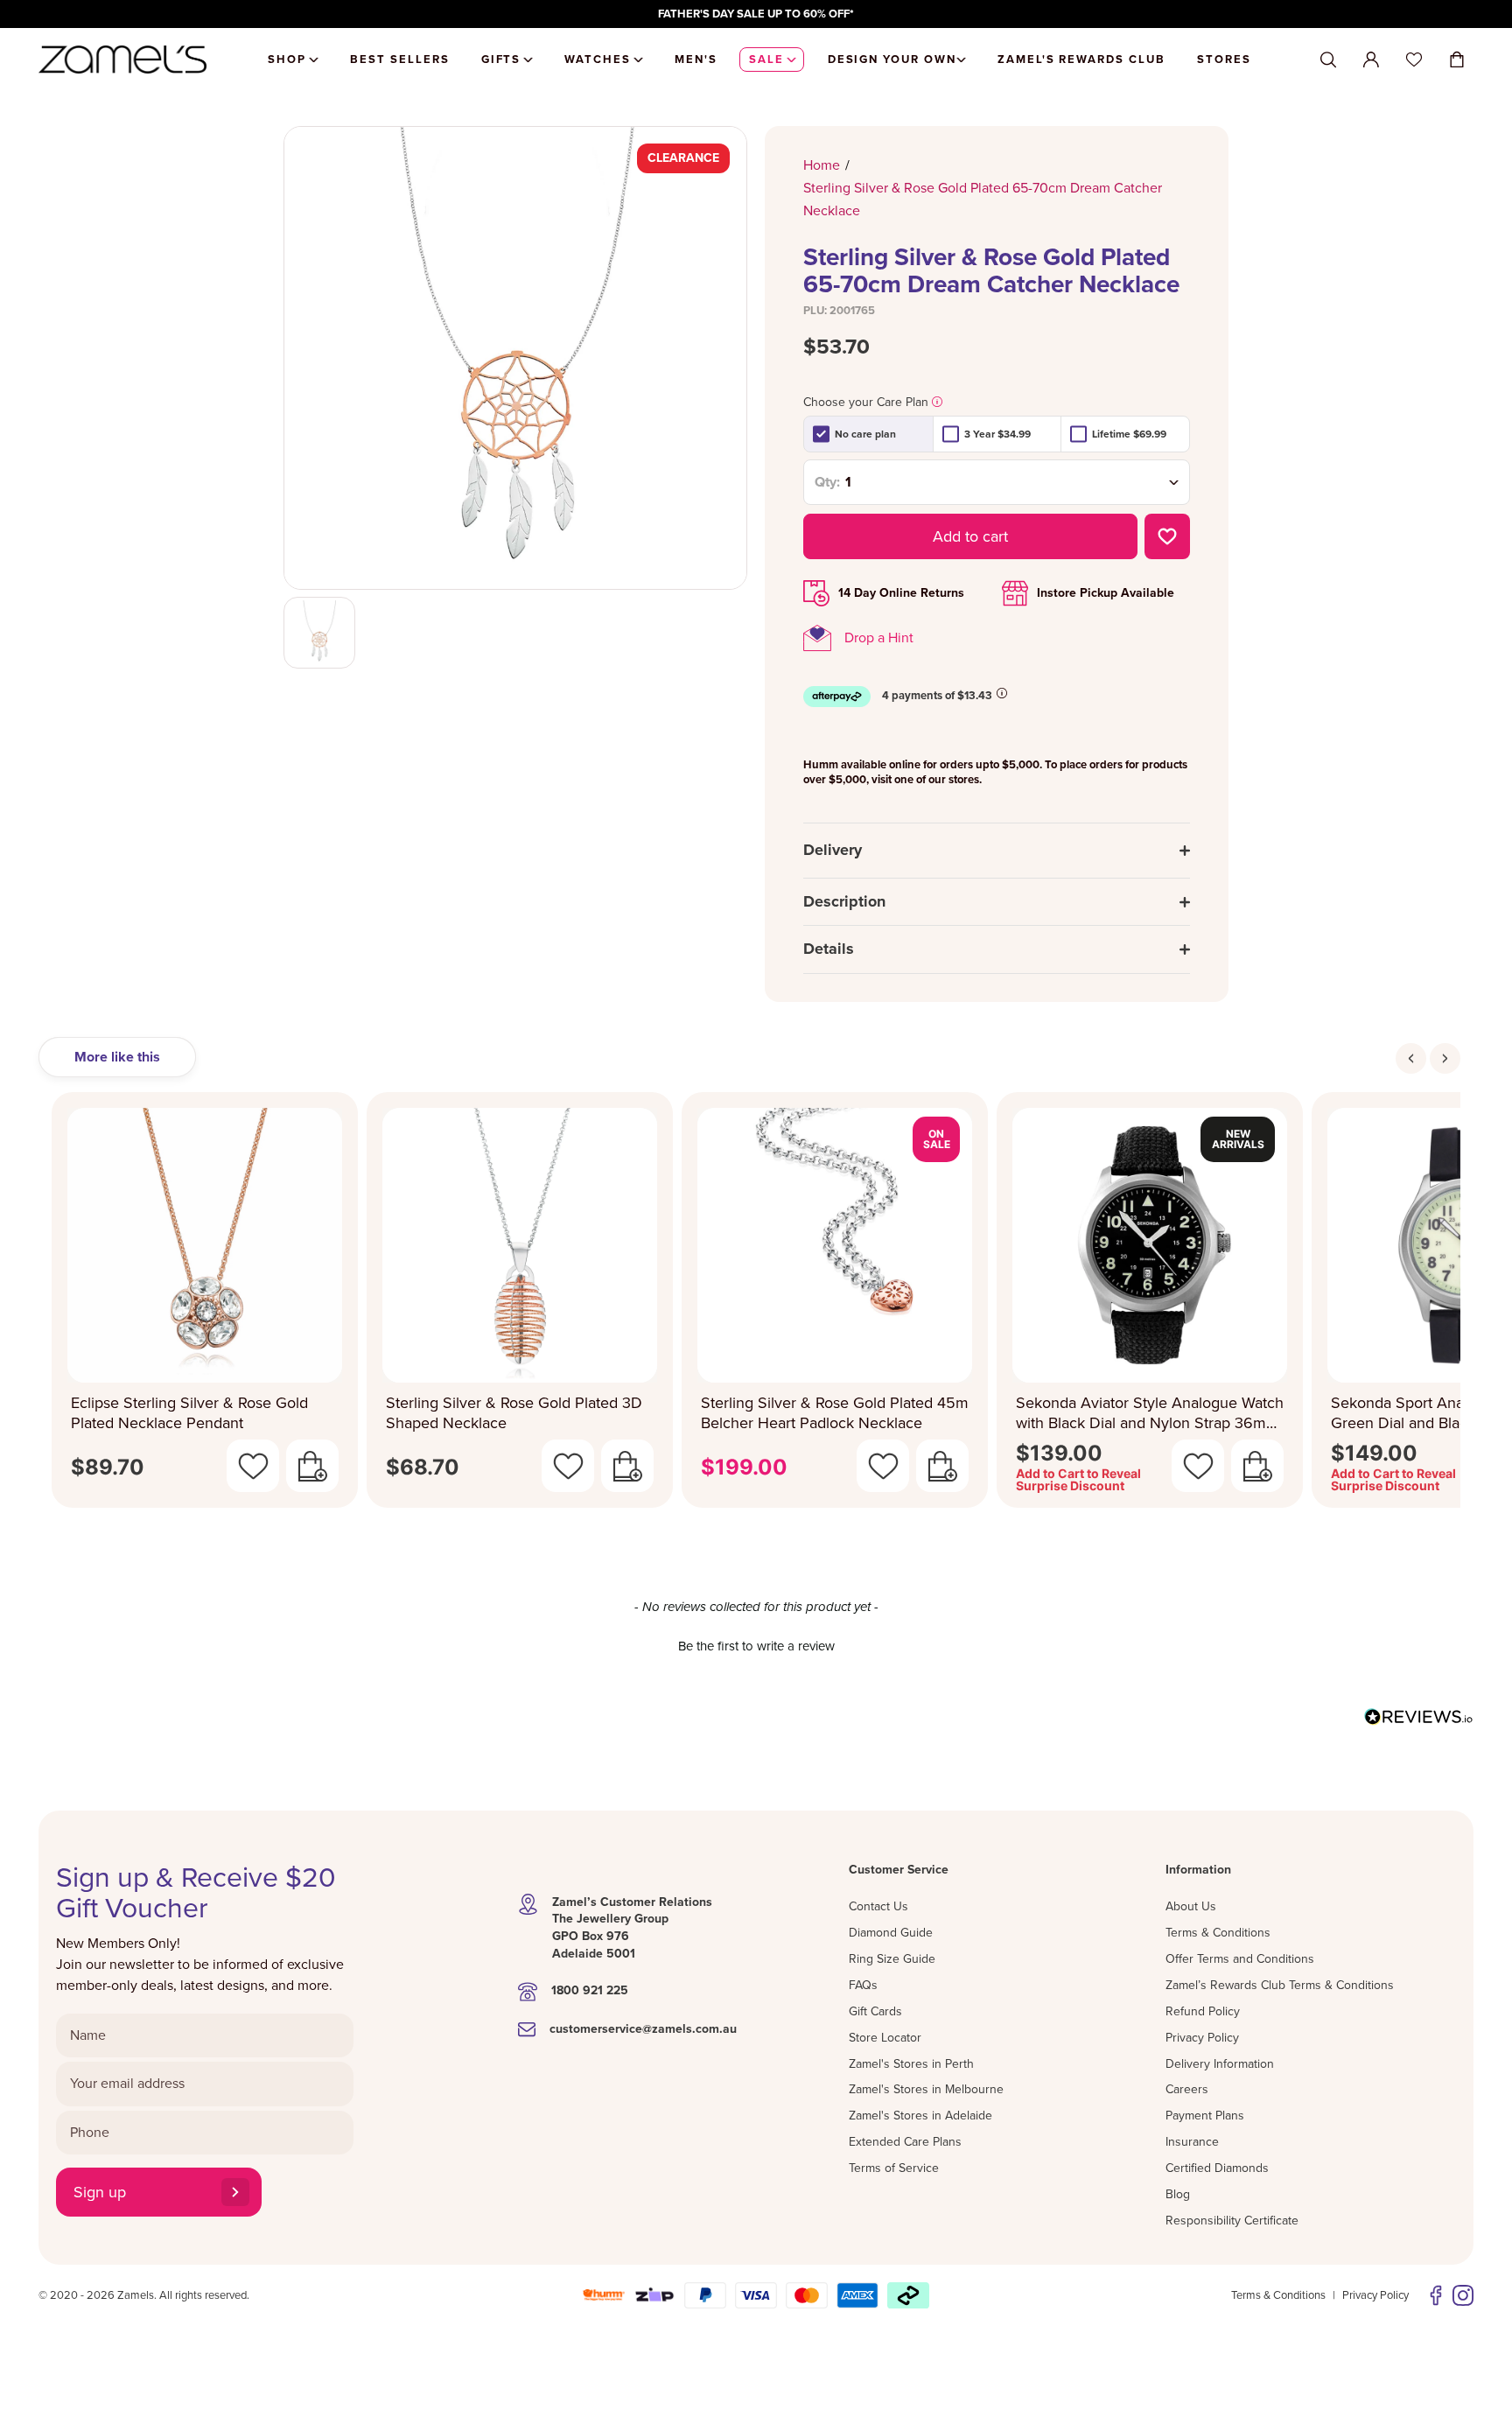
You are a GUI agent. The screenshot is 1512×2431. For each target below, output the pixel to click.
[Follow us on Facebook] (1436, 2295)
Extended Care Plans (905, 2142)
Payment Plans (1205, 2116)
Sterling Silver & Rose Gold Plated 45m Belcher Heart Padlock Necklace (835, 1413)
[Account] (1371, 60)
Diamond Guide (891, 1933)
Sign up (100, 2192)
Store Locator (885, 2038)
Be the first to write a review (756, 1646)
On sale (937, 1139)
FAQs (863, 1985)
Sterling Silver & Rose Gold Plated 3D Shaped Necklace (514, 1413)
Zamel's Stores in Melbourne (926, 2089)
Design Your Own (892, 60)
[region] (756, 14)
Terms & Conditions (1218, 1933)
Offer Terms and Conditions (1240, 1959)
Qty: (827, 482)
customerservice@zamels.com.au (643, 2029)
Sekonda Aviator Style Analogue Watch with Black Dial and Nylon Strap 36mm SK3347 (1150, 1413)
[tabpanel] (756, 1305)
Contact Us (878, 1906)
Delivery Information (1220, 2064)
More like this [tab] (117, 1057)
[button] (756, 1644)
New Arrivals (1238, 1139)
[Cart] (1457, 60)
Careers (1187, 2089)
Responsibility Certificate (1232, 2221)
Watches (598, 60)
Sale (766, 60)
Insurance (1192, 2142)
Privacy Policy (1202, 2038)
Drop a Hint (879, 638)
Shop (287, 60)
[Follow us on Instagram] (1463, 2295)
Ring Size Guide (892, 1959)
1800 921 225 (590, 1990)
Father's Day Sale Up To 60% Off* (756, 14)
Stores (1224, 60)
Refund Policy (1203, 2011)
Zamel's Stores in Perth (911, 2064)
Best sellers (399, 60)
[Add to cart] (312, 1466)
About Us (1191, 1906)
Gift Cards (875, 2011)
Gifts (501, 60)
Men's (696, 60)
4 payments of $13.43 (937, 696)
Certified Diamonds (1217, 2168)
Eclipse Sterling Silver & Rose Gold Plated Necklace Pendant (189, 1413)
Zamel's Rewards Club (1081, 60)
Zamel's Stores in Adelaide (920, 2116)
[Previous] (1411, 1058)
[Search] (1328, 60)
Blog (1178, 2194)
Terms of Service (894, 2168)
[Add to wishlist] (1167, 536)
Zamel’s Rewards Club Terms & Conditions (1280, 1985)
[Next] (1445, 1058)
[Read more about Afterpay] (1002, 693)
